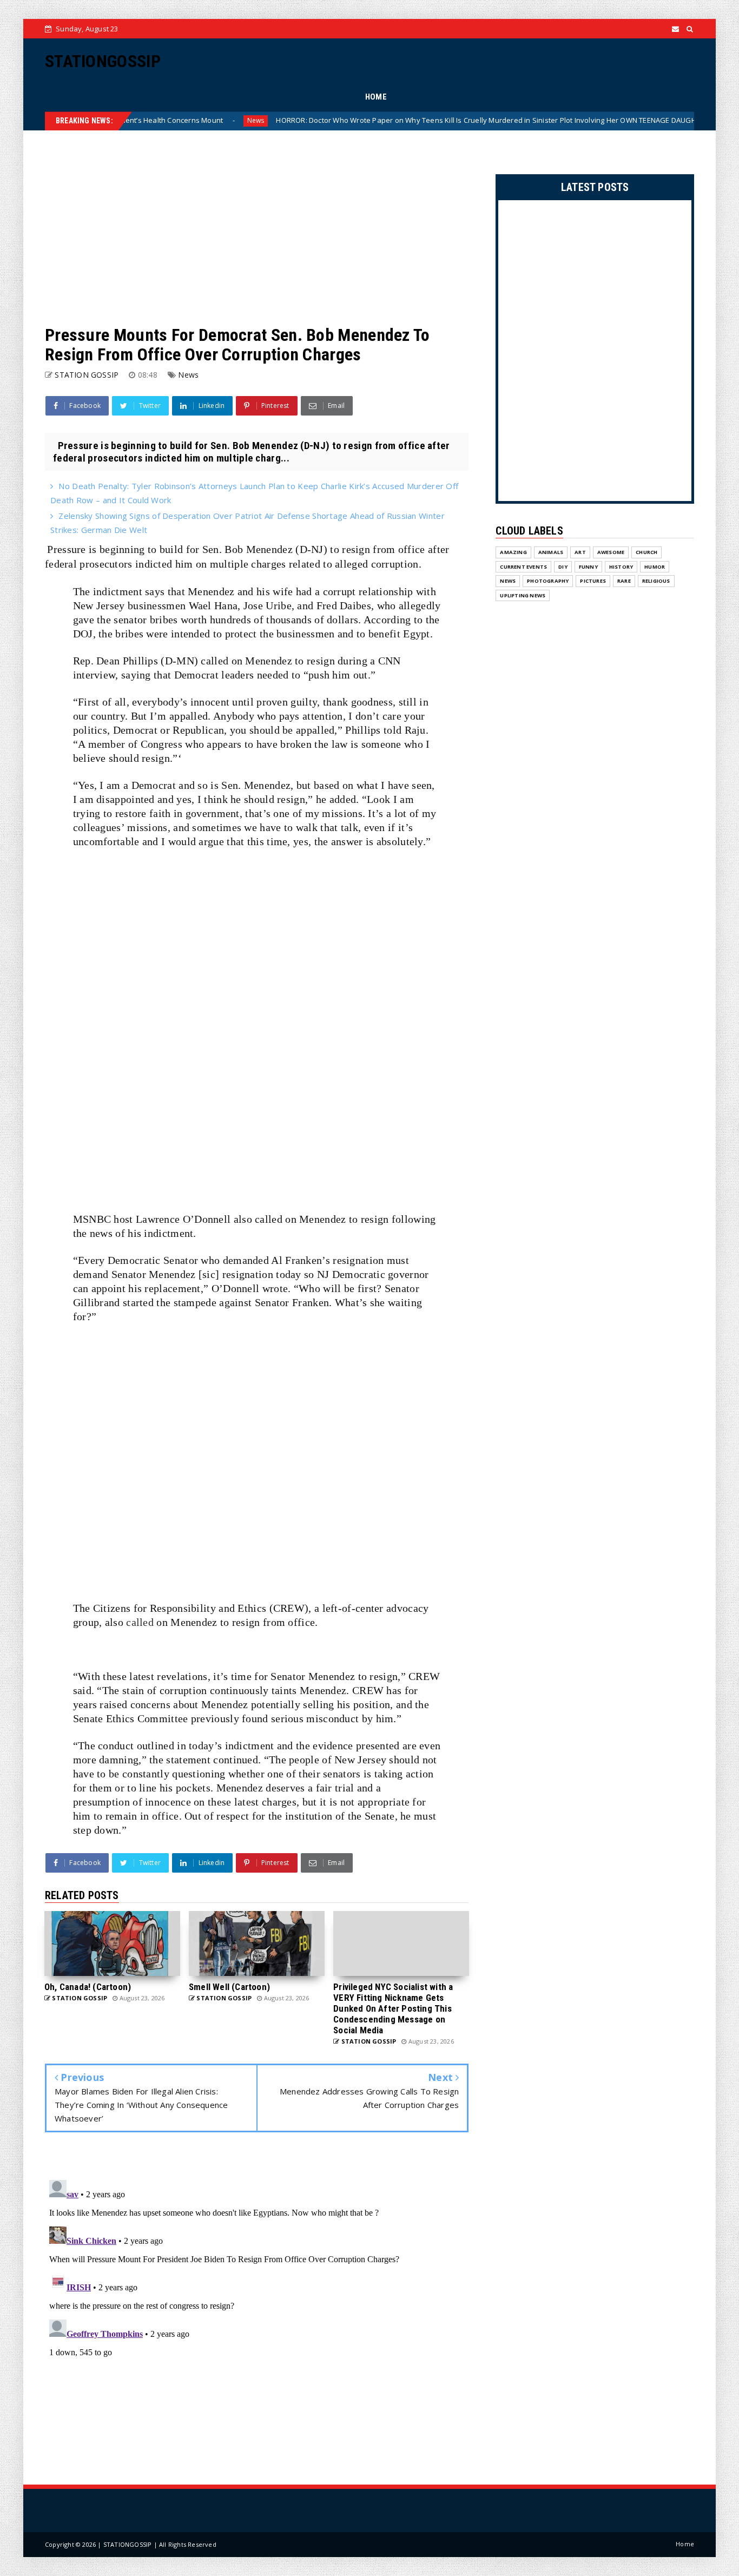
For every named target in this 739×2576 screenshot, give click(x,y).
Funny (588, 567)
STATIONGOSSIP (103, 61)
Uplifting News (523, 595)
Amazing (513, 552)
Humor (655, 567)
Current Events (523, 567)
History (621, 567)
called (140, 1622)
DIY (563, 567)
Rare (624, 581)
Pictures (593, 581)
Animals (551, 552)
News (177, 120)
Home (685, 2544)
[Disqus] (257, 2311)
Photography (548, 581)
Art (580, 552)
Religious (656, 581)
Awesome (611, 552)
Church (646, 552)
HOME (376, 97)
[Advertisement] (257, 228)
